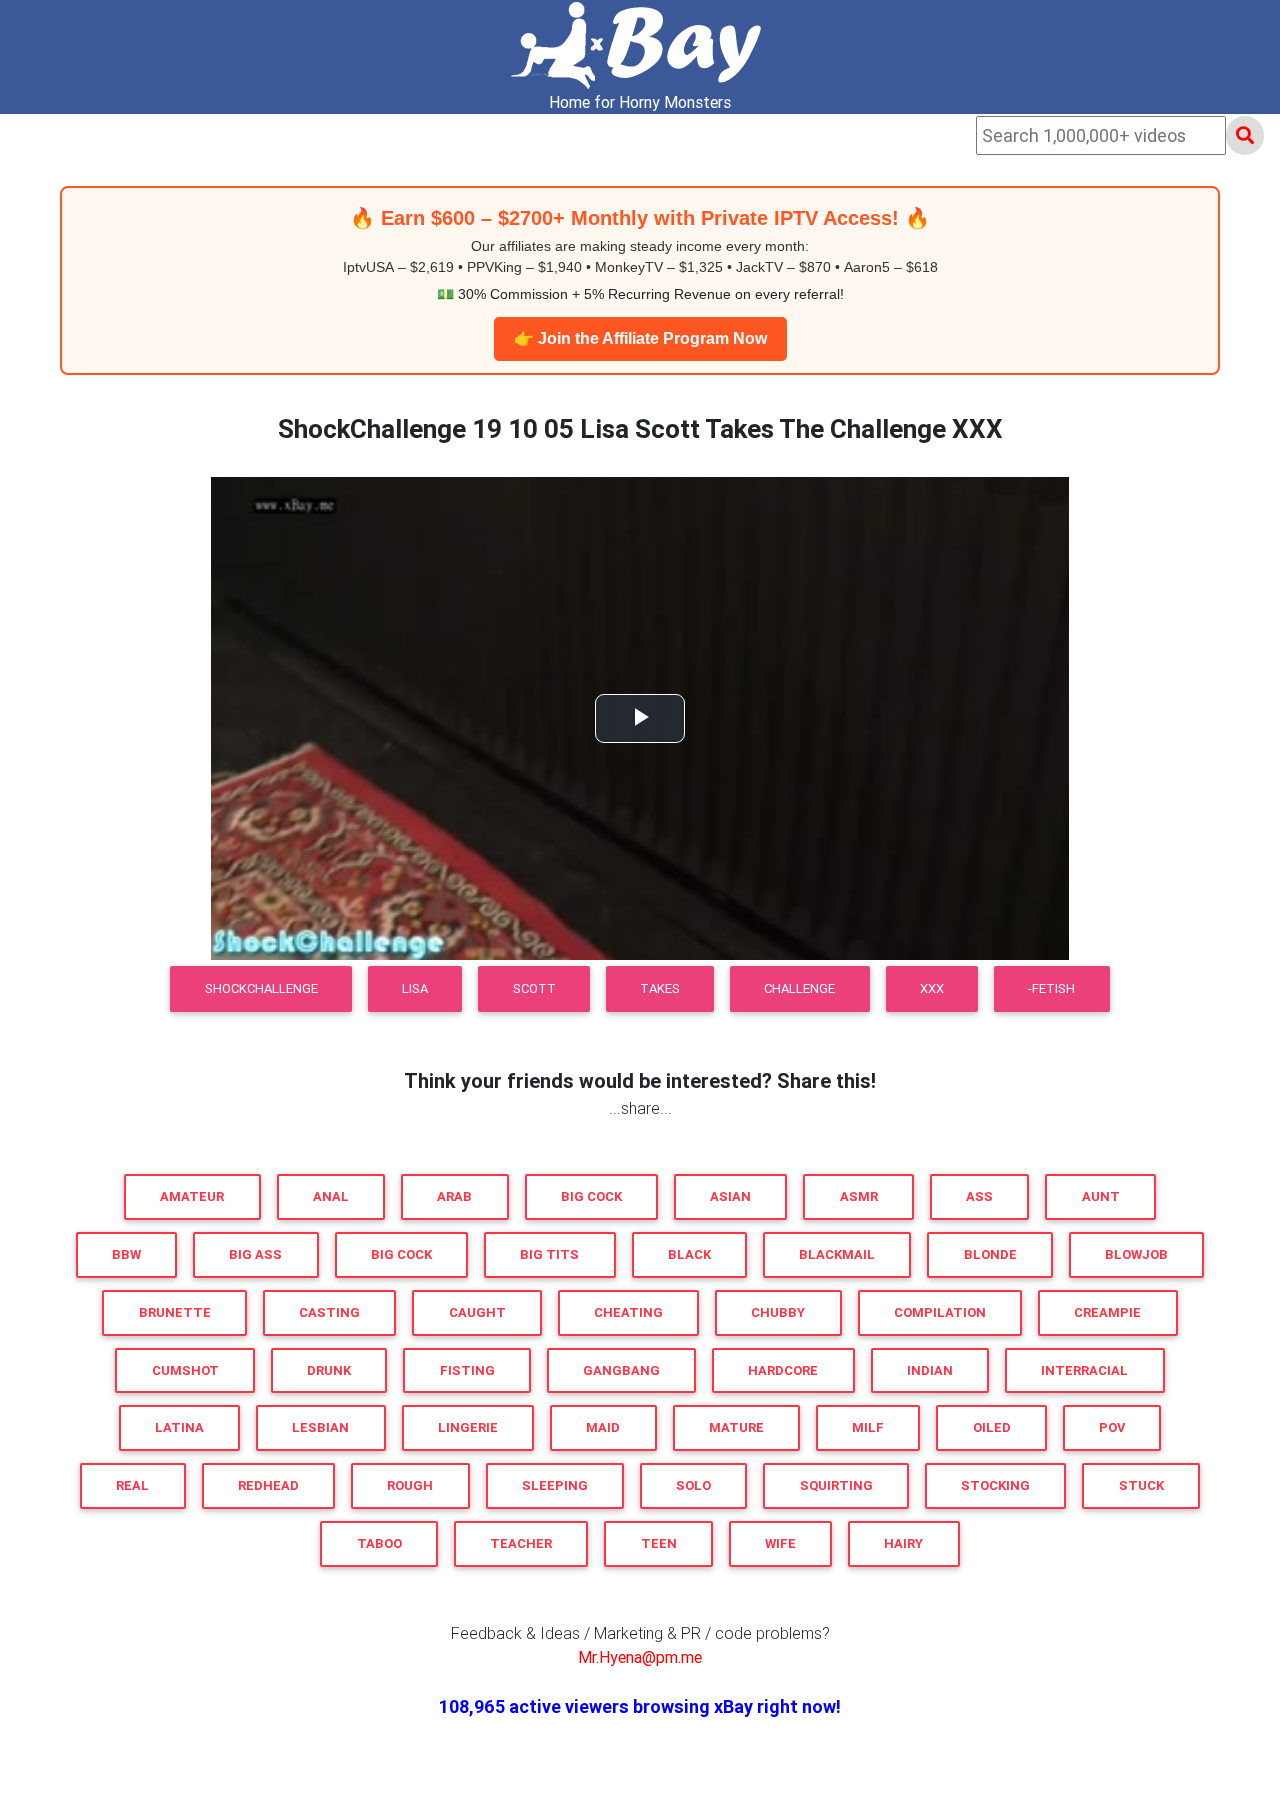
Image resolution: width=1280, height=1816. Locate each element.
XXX (932, 988)
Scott (534, 988)
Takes (660, 988)
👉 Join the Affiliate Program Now (640, 338)
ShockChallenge (261, 988)
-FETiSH (1051, 988)
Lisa (415, 988)
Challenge (799, 988)
